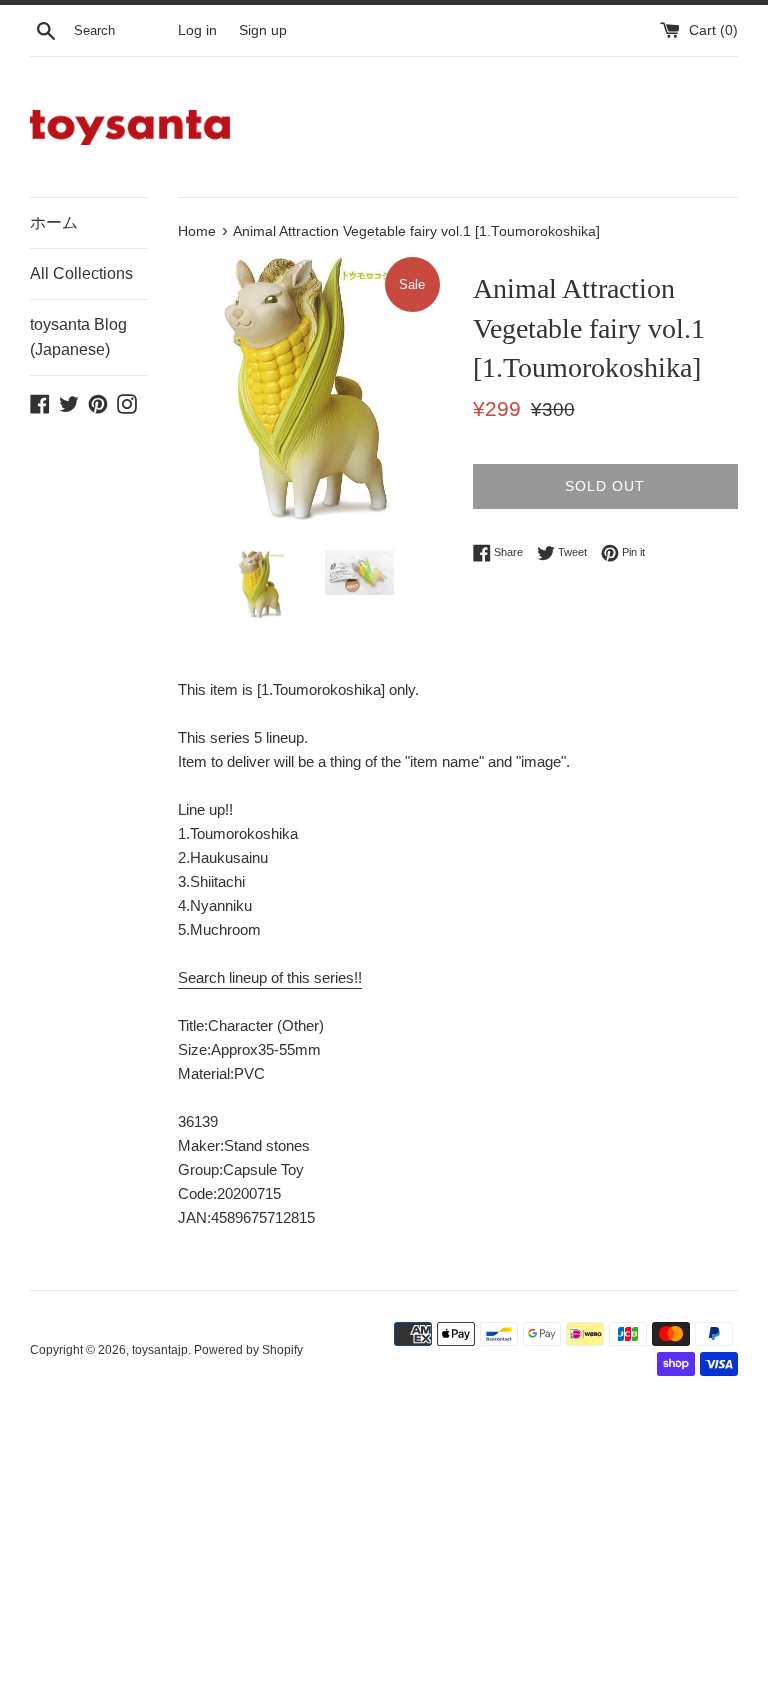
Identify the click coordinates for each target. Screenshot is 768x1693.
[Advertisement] (384, 1546)
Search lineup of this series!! (270, 977)
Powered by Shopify (248, 1350)
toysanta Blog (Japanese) (78, 337)
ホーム (54, 222)
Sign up (263, 30)
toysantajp (160, 1350)
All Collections (81, 273)
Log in (197, 30)
